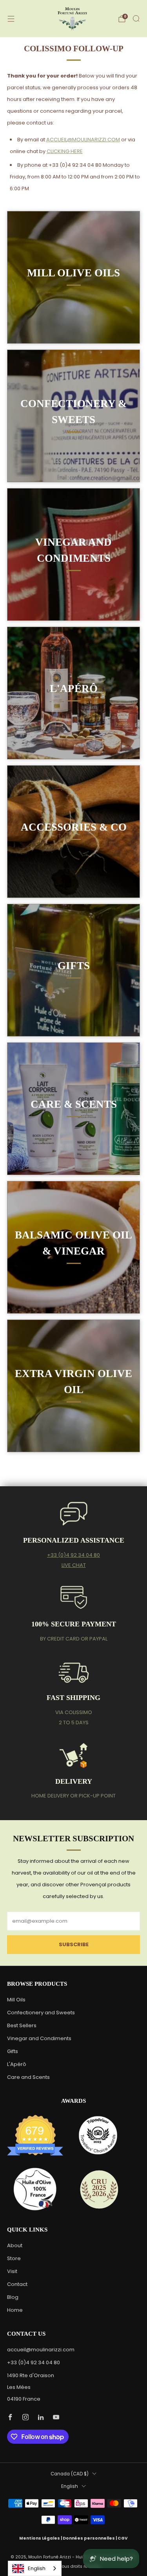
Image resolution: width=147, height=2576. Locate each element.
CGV (123, 2538)
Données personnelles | (90, 2538)
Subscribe (74, 1944)
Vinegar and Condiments (39, 2038)
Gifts (13, 2051)
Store (14, 2258)
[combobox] (35, 2568)
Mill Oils (16, 2000)
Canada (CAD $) (70, 2474)
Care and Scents (28, 2077)
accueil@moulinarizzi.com (83, 140)
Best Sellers (22, 2025)
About (15, 2245)
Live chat (74, 1565)
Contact (17, 2284)
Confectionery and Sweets (41, 2013)
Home (15, 2310)
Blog (13, 2297)
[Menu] (11, 19)
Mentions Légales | (41, 2538)
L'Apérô (17, 2064)
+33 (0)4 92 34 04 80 (73, 1555)
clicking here (65, 151)
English (70, 2486)
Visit (12, 2271)
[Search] (136, 18)
